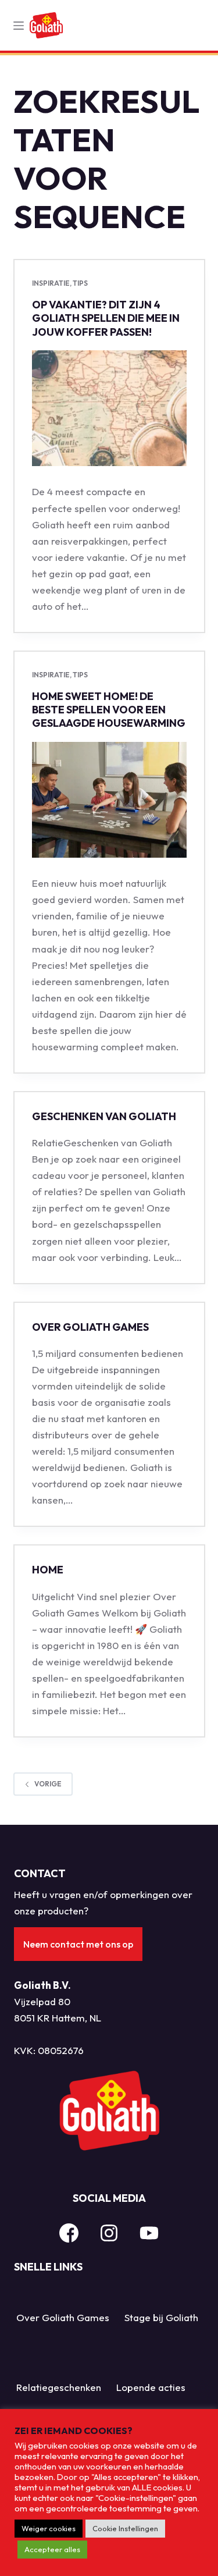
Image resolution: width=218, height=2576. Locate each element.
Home (48, 1570)
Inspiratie (51, 283)
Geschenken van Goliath (104, 1116)
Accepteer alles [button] (52, 2549)
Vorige (48, 1784)
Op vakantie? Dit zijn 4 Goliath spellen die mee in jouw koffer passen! (106, 318)
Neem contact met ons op (78, 1944)
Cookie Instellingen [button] (125, 2528)
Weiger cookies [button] (49, 2528)
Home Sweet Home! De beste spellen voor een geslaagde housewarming (109, 710)
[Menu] (19, 26)
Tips (80, 283)
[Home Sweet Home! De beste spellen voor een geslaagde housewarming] (109, 800)
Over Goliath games (90, 1327)
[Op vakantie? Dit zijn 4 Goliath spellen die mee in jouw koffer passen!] (109, 408)
